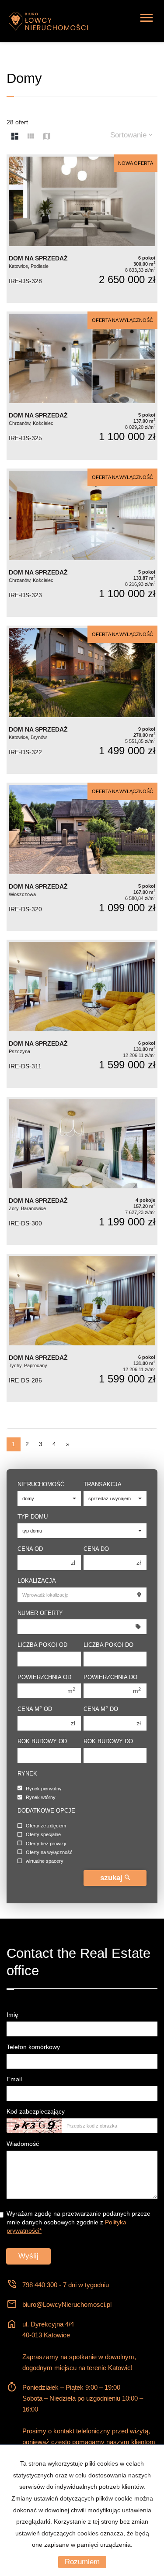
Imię (12, 2015)
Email (14, 2079)
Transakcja (103, 1484)
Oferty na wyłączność (49, 1852)
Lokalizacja (37, 1581)
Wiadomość (23, 2144)
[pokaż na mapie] (47, 137)
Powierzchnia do (110, 1677)
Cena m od (35, 1709)
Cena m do (101, 1709)
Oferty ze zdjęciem (46, 1826)
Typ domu (33, 1517)
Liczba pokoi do (108, 1645)
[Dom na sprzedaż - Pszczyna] (82, 1014)
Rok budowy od (42, 1741)
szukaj (112, 1878)
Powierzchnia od (44, 1677)
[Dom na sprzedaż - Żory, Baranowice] (82, 1171)
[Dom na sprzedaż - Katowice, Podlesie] (82, 229)
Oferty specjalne (43, 1835)
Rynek (27, 1774)
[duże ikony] (15, 137)
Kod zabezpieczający (36, 2111)
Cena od (30, 1549)
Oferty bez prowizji (46, 1844)
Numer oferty (40, 1613)
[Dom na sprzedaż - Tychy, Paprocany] (82, 1328)
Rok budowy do (108, 1741)
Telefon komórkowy (33, 2047)
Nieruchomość (41, 1484)
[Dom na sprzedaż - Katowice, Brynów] (82, 700)
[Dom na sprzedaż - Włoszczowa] (82, 857)
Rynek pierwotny (44, 1789)
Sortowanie (129, 135)
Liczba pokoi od (42, 1645)
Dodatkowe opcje (46, 1811)
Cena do (96, 1549)
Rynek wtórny (41, 1798)
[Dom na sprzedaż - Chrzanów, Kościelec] (82, 386)
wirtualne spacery (45, 1861)
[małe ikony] (31, 137)
